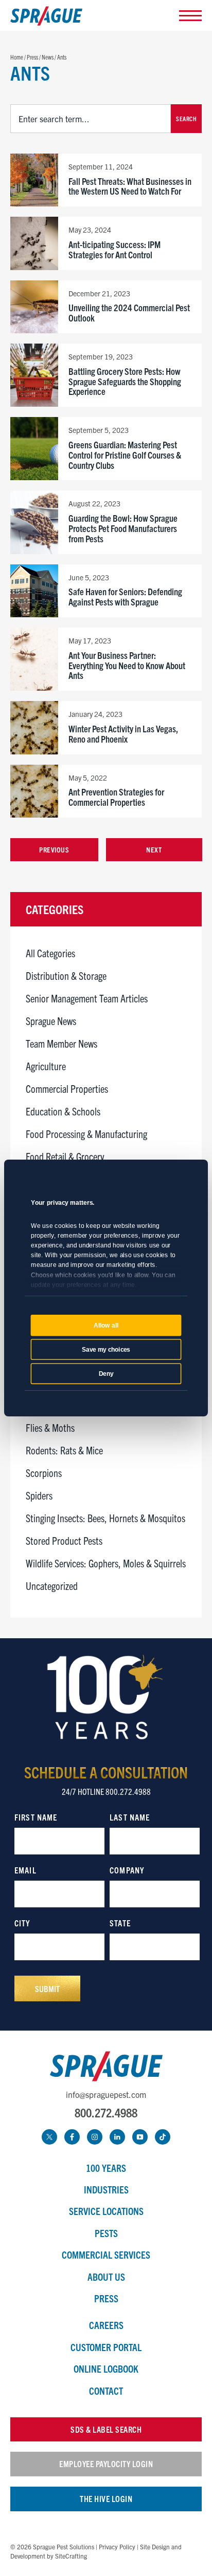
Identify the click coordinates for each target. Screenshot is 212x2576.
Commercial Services (106, 2255)
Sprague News (51, 1021)
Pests (106, 2233)
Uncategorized (52, 1586)
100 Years (106, 2168)
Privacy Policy (117, 2546)
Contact (106, 2391)
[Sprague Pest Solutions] (46, 18)
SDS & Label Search (106, 2429)
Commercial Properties (67, 1088)
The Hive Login (106, 2498)
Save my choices (106, 1350)
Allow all (106, 1325)
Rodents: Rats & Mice (64, 1450)
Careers (106, 2325)
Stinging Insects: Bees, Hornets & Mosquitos (105, 1518)
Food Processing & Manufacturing (86, 1134)
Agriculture (46, 1066)
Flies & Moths (50, 1427)
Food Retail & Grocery (65, 1156)
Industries (106, 2189)
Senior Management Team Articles (87, 998)
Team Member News (61, 1043)
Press (106, 2298)
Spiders (39, 1495)
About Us (106, 2277)
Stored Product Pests (64, 1540)
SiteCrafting (71, 2556)
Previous (54, 849)
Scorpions (44, 1473)
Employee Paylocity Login (106, 2464)
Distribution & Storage (66, 976)
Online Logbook (106, 2369)
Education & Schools (63, 1111)
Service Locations (106, 2211)
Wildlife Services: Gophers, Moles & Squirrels (106, 1563)
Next (154, 849)
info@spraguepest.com (106, 2094)
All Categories (50, 953)
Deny (106, 1374)
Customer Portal (106, 2347)
